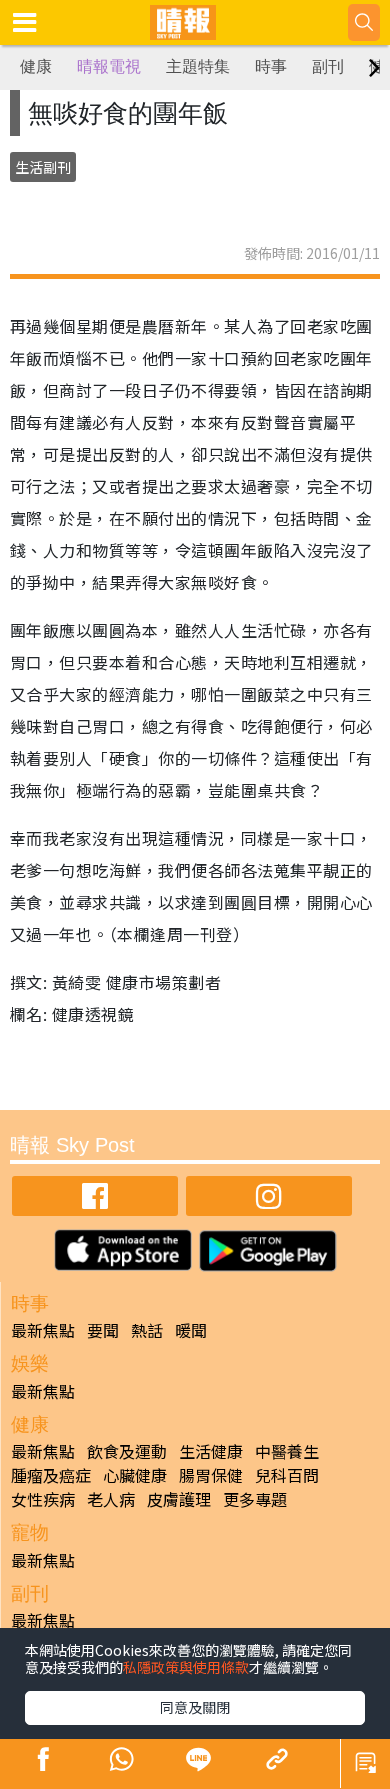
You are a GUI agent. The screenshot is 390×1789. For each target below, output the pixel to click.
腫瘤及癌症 (51, 1475)
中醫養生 (287, 1451)
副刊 (328, 66)
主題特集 (198, 66)
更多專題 (255, 1499)
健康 (36, 66)
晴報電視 (109, 66)
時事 (271, 66)
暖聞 (191, 1330)
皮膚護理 (179, 1499)
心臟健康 (135, 1475)
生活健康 (211, 1451)
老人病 (111, 1499)
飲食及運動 (127, 1451)
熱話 (147, 1330)
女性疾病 (43, 1499)
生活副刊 (43, 167)
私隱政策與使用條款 (186, 1667)
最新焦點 (43, 1330)
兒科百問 (287, 1475)
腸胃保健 (211, 1475)
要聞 (103, 1330)
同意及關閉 (195, 1707)
